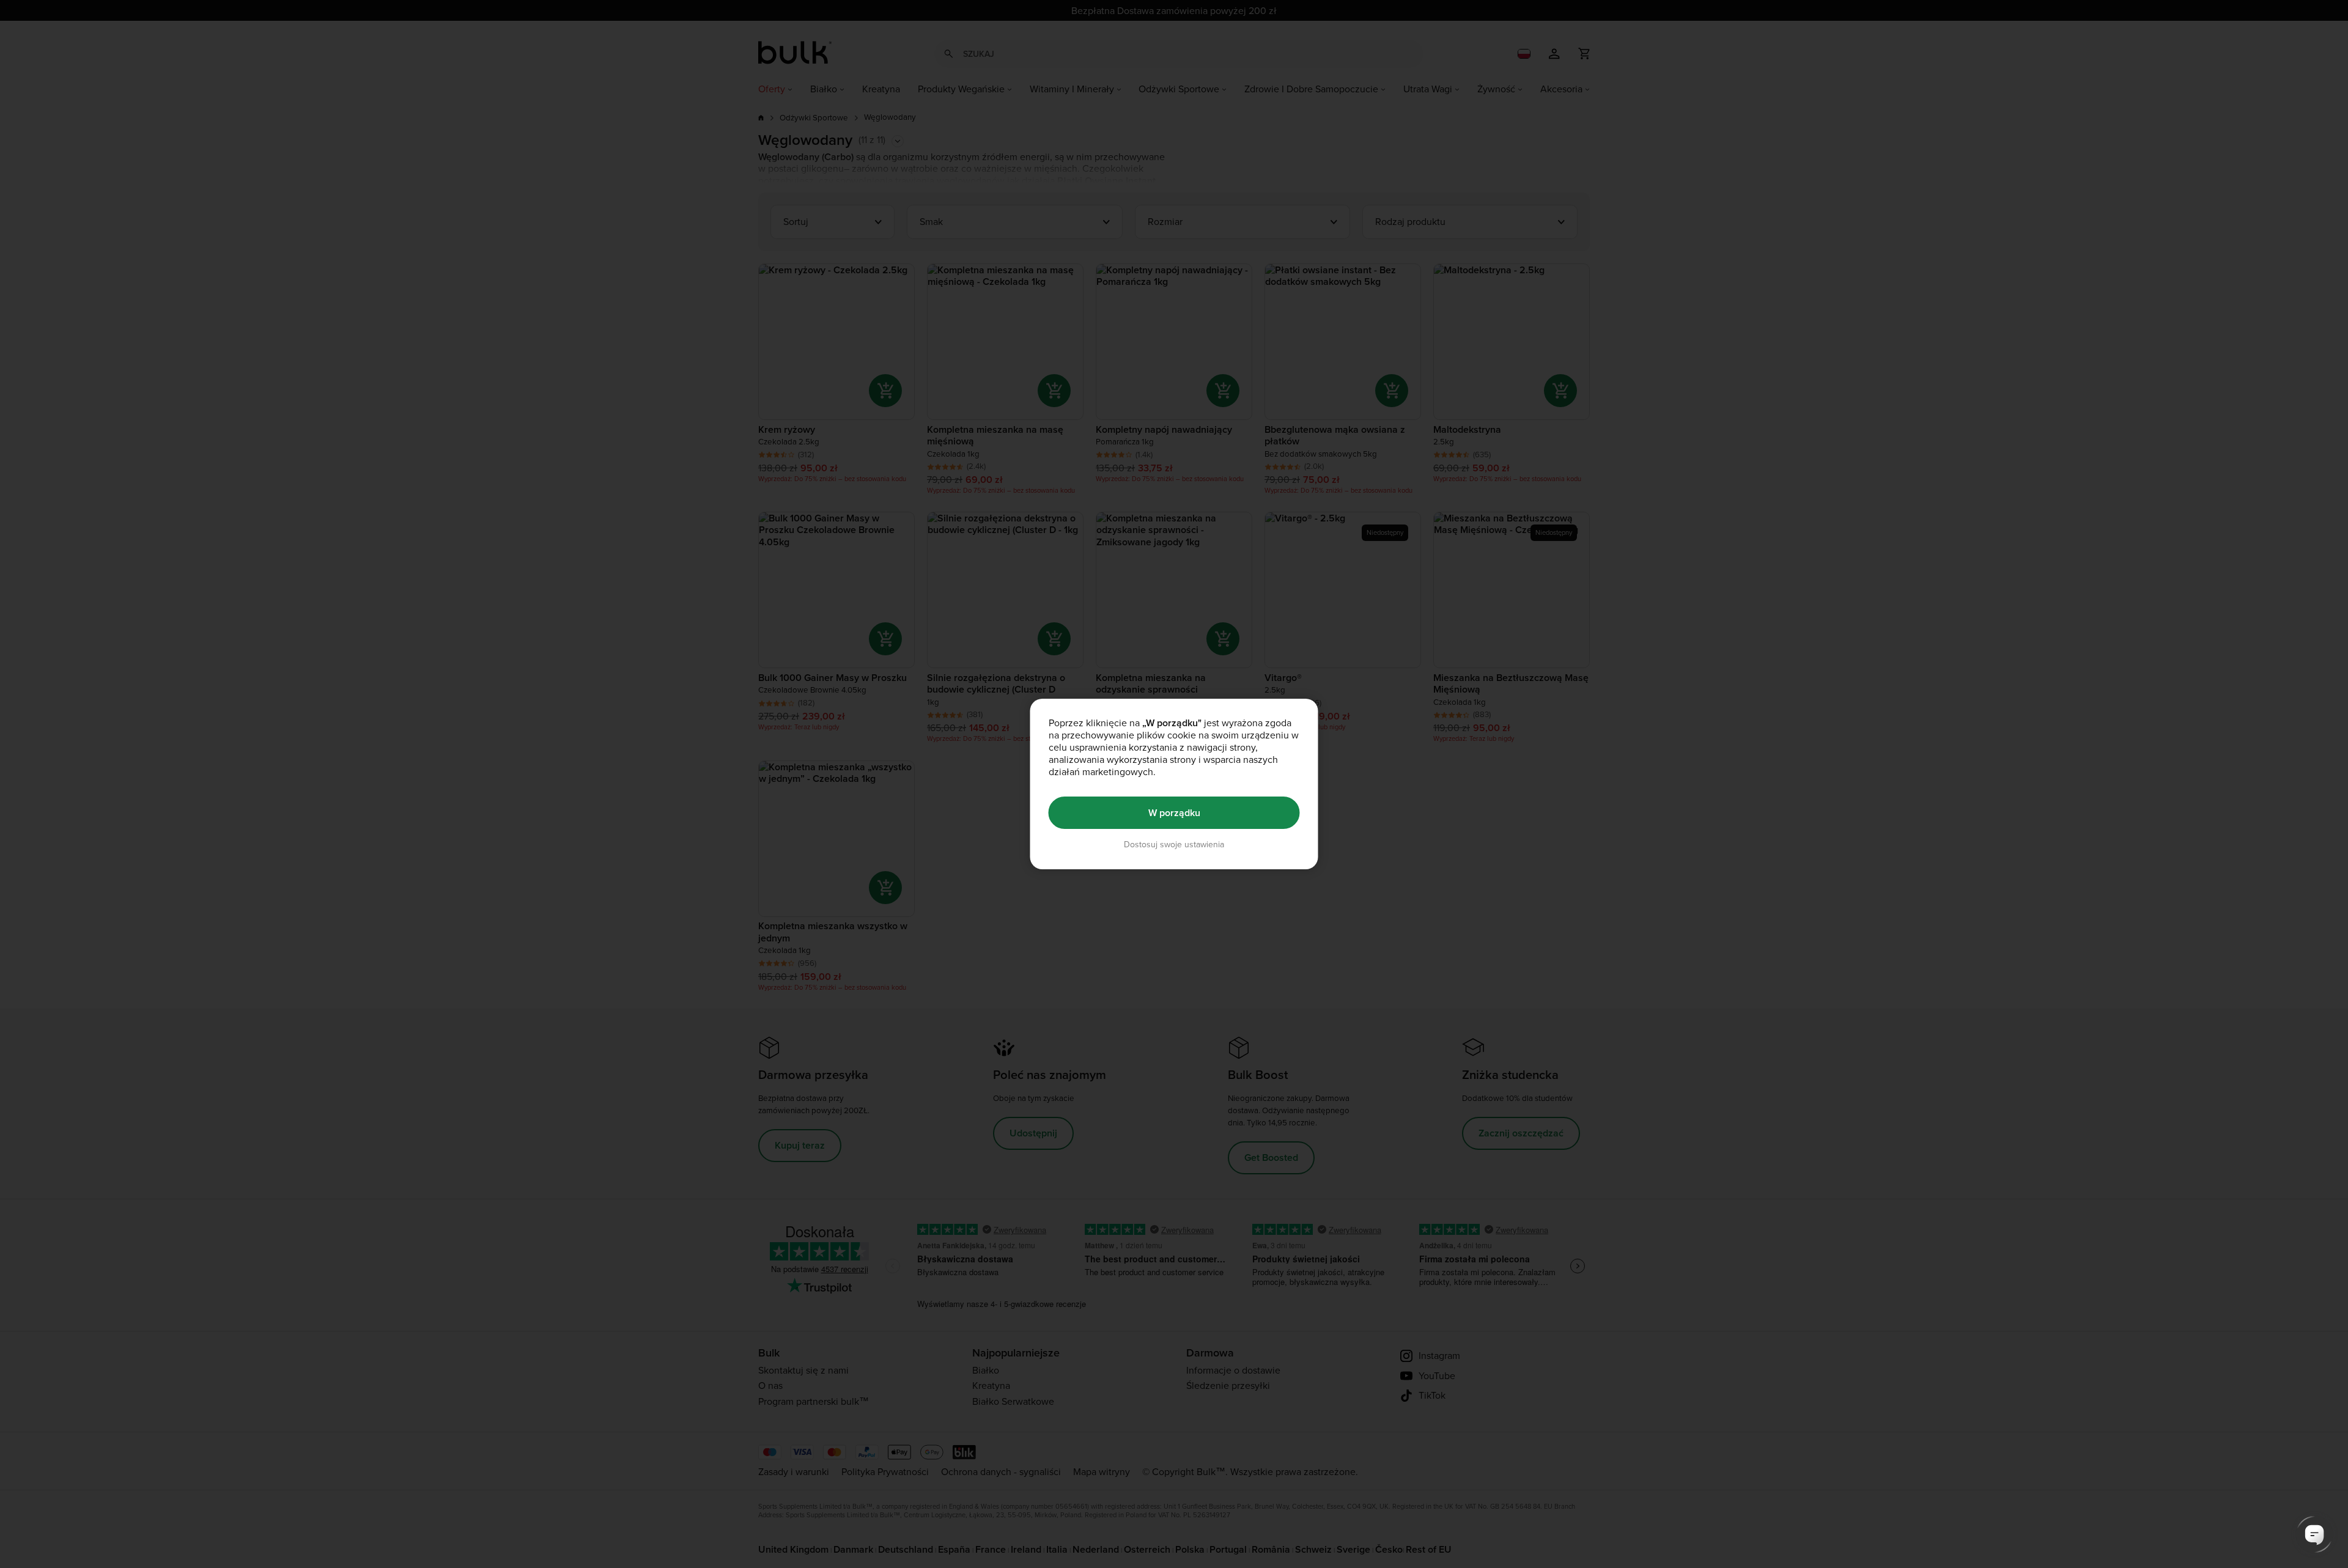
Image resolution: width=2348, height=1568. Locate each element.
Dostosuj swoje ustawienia (1174, 845)
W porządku (1174, 813)
